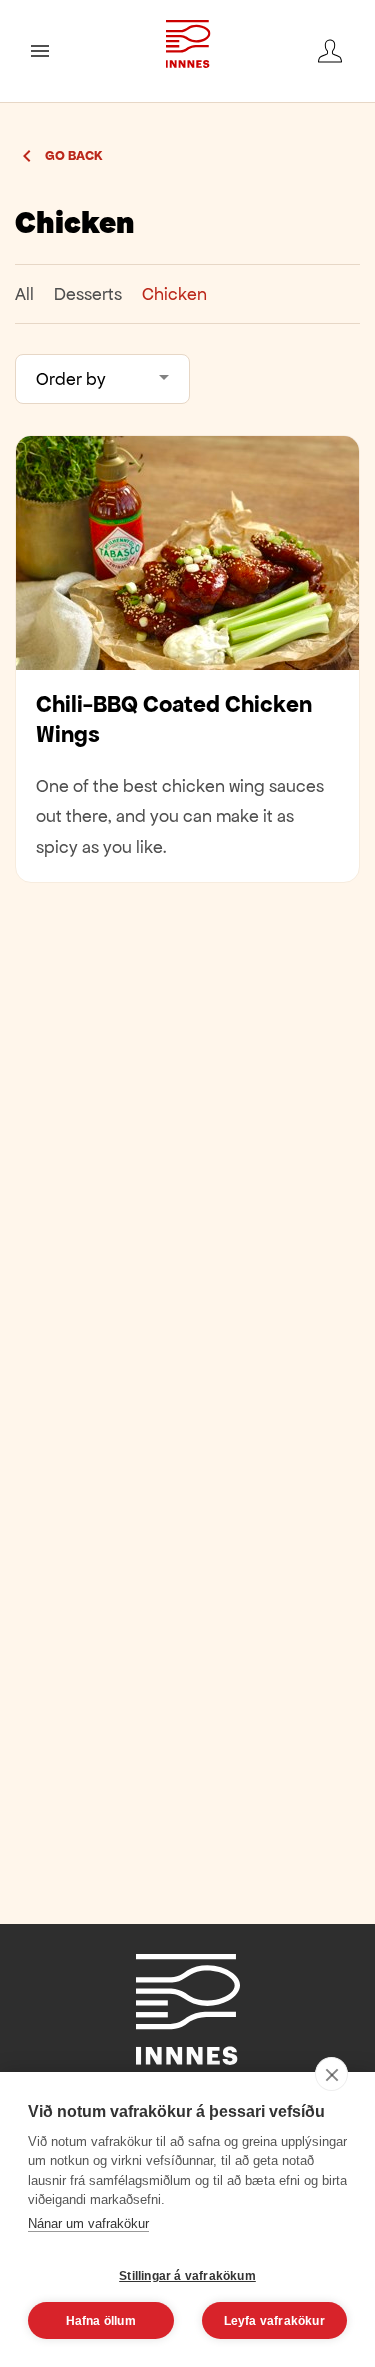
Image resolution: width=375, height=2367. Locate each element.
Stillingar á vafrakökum (187, 2276)
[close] (331, 2074)
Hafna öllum (101, 2321)
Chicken (174, 294)
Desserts (88, 294)
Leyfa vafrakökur (274, 2321)
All (24, 294)
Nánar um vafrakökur (88, 2223)
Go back (74, 156)
